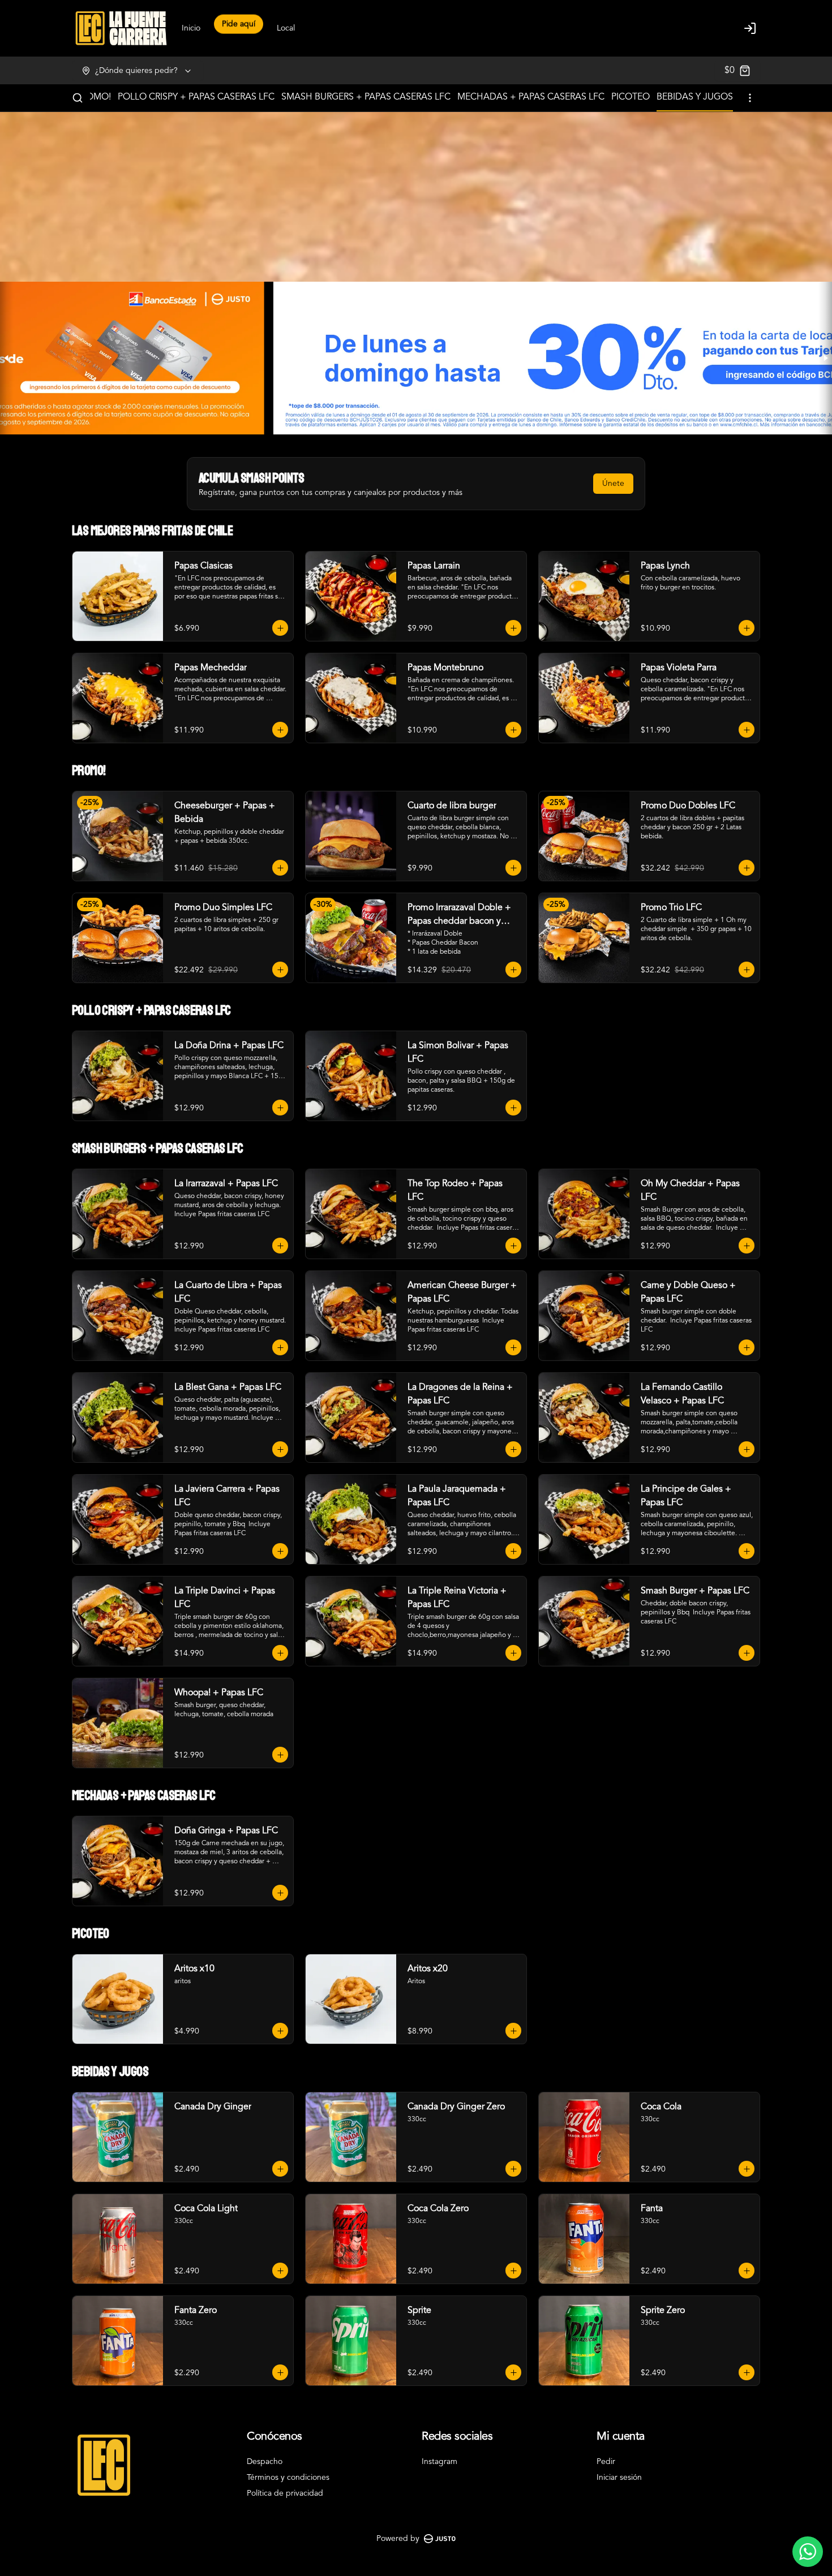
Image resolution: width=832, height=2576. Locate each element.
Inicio (191, 28)
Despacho (265, 2462)
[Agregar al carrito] (280, 628)
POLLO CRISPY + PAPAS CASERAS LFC (196, 97)
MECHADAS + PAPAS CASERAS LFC (531, 97)
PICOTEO (631, 97)
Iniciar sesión (619, 2478)
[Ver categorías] (750, 98)
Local (286, 28)
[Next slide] (825, 358)
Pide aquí (239, 27)
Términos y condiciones (288, 2478)
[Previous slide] (7, 358)
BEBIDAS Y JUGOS (695, 97)
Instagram (439, 2462)
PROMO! (93, 97)
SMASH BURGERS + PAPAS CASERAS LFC (366, 97)
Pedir (606, 2462)
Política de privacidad (285, 2493)
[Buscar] (78, 98)
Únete (613, 484)
